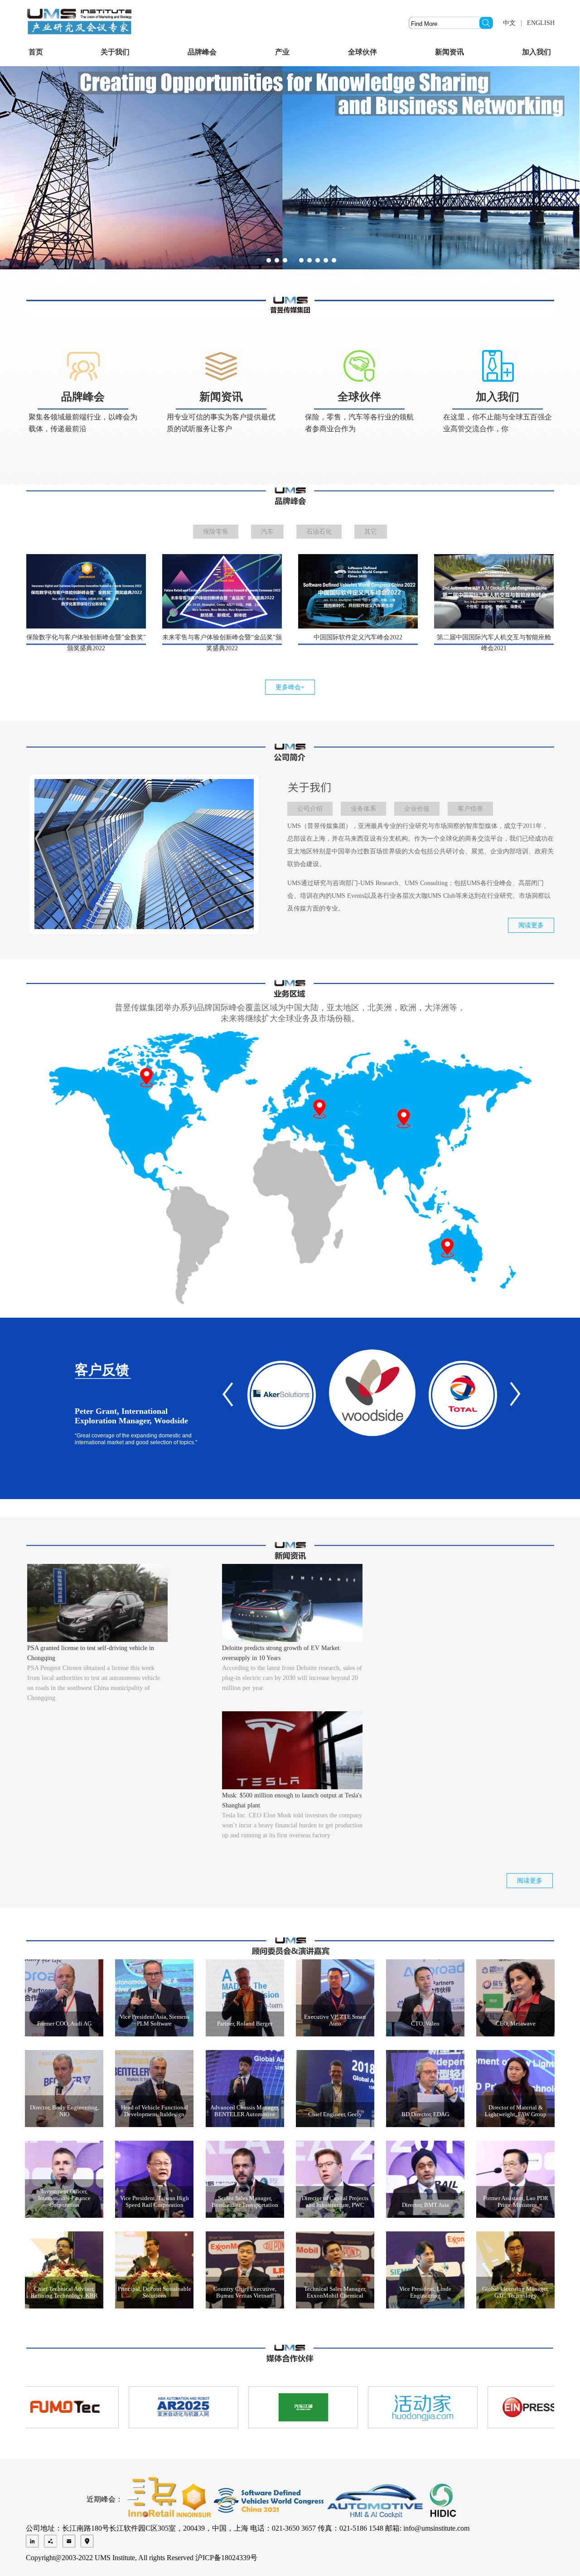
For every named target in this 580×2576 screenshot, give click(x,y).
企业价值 (417, 809)
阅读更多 (531, 925)
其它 (371, 532)
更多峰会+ (290, 687)
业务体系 (363, 809)
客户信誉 (470, 809)
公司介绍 (310, 809)
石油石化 (319, 532)
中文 (509, 23)
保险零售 (216, 532)
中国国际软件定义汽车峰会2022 (358, 637)
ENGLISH (541, 23)
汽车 (267, 532)
